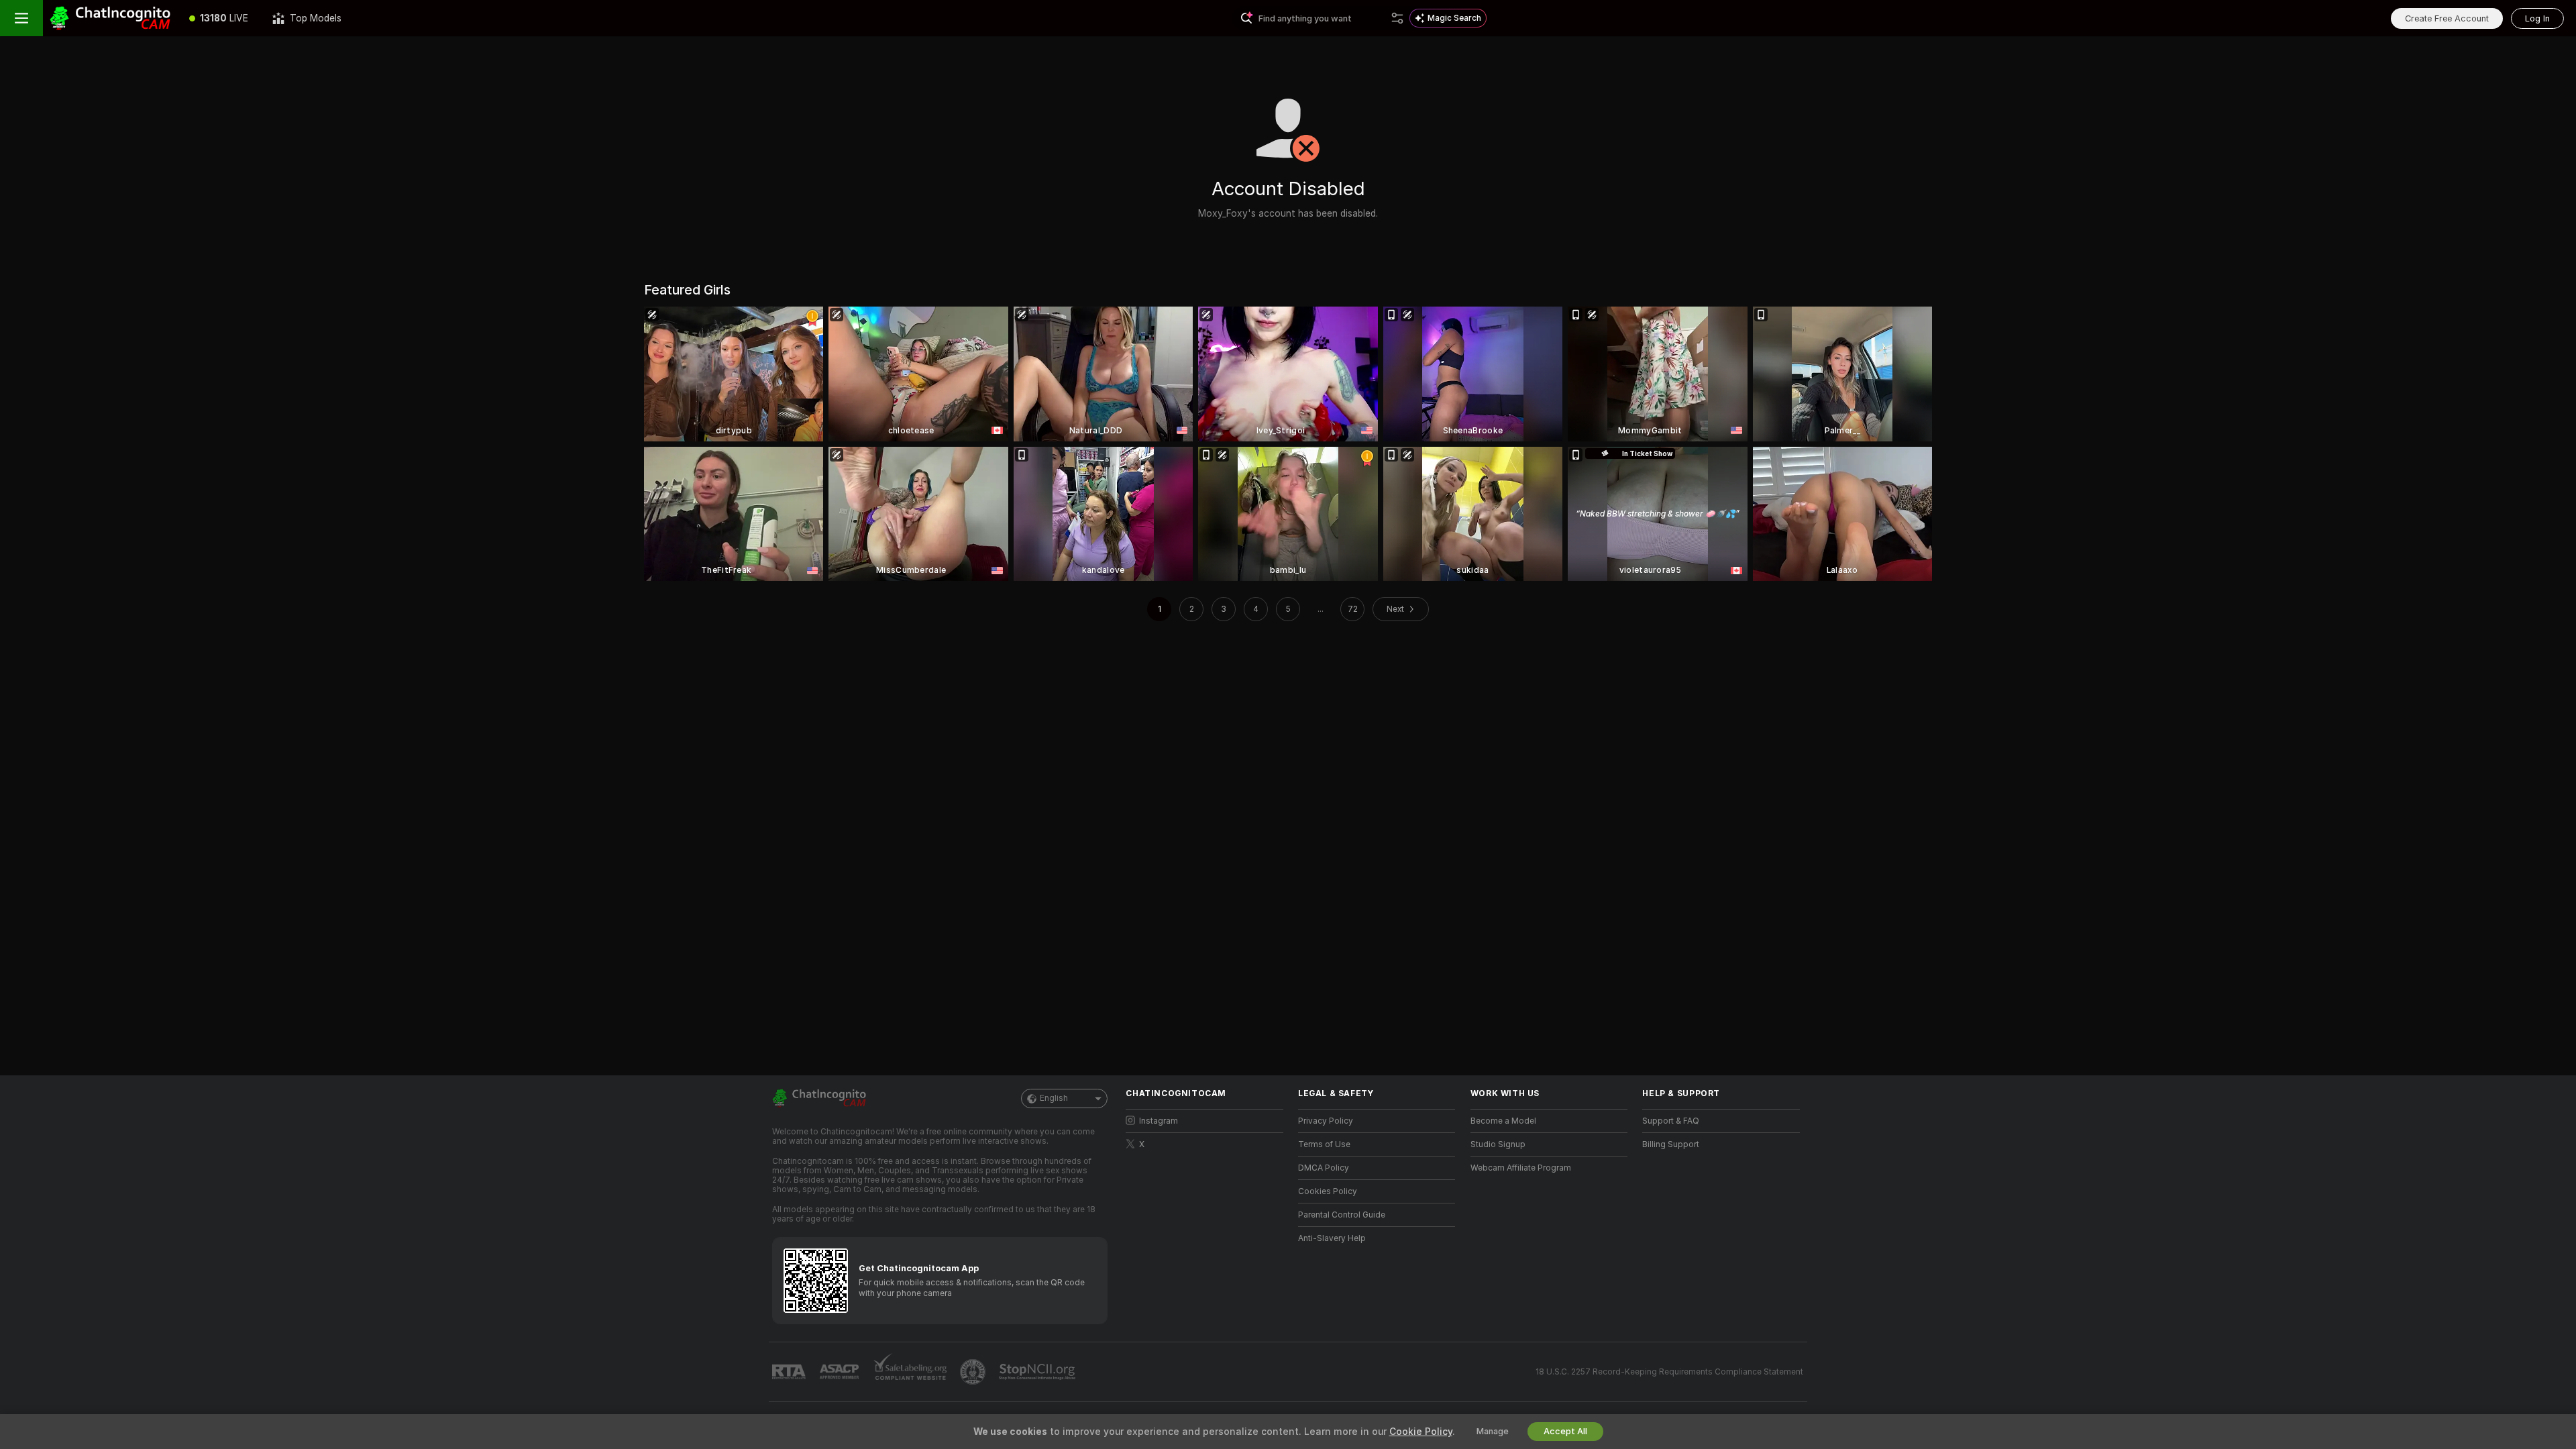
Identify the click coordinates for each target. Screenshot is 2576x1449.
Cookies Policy (1328, 1191)
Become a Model (1503, 1121)
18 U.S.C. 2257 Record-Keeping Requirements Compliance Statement (1669, 1372)
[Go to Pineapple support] (974, 1372)
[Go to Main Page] (110, 18)
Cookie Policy (1421, 1432)
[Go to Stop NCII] (1038, 1372)
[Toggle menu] (21, 18)
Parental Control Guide (1342, 1215)
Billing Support (1671, 1144)
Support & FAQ (1671, 1121)
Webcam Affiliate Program (1521, 1168)
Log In (2537, 18)
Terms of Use (1324, 1144)
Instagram (1159, 1121)
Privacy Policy (1326, 1121)
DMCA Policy (1324, 1168)
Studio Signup (1498, 1144)
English (1054, 1098)
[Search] (1397, 18)
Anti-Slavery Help (1332, 1238)
